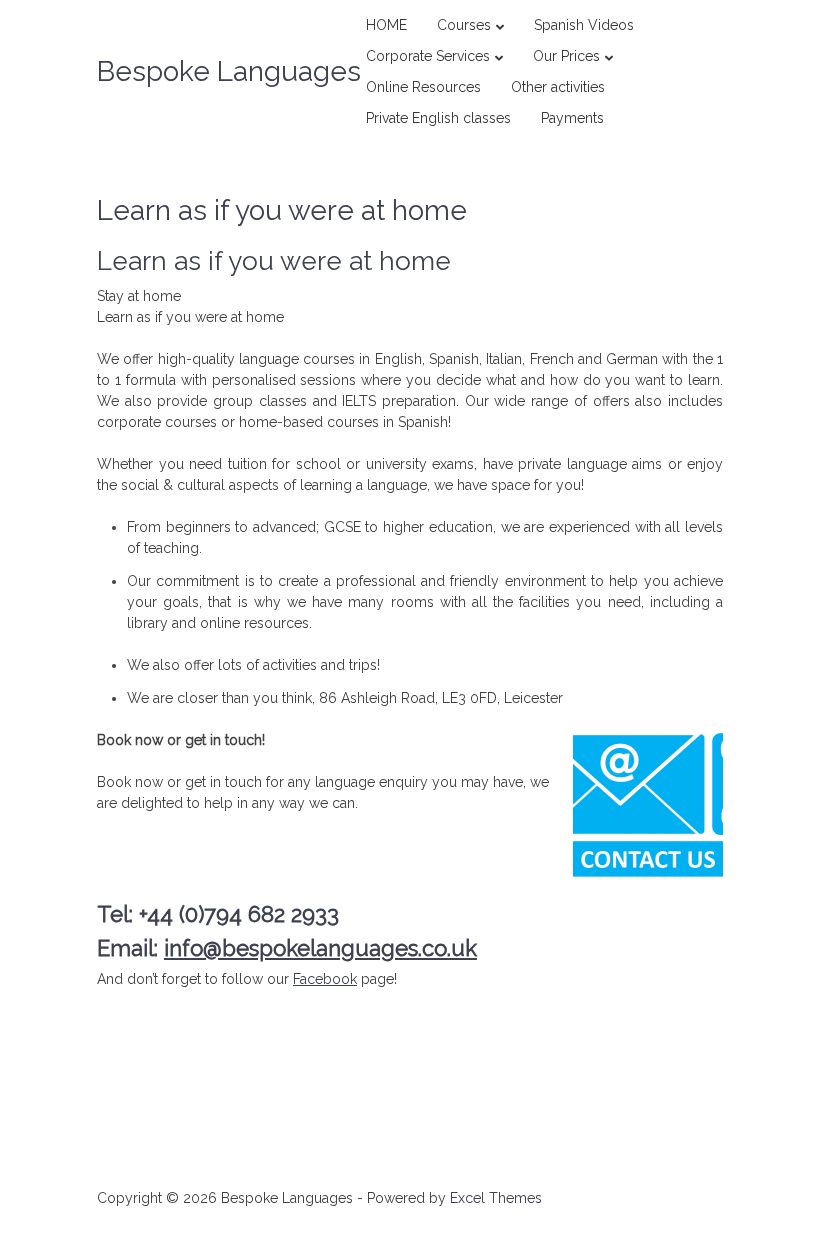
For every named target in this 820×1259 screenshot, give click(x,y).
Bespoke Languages (229, 71)
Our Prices (566, 56)
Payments (572, 118)
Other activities (558, 87)
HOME (386, 25)
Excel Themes (496, 1198)
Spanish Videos (584, 25)
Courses (464, 25)
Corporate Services (428, 56)
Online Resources (423, 87)
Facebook (325, 979)
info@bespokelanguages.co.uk (320, 948)
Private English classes (438, 118)
